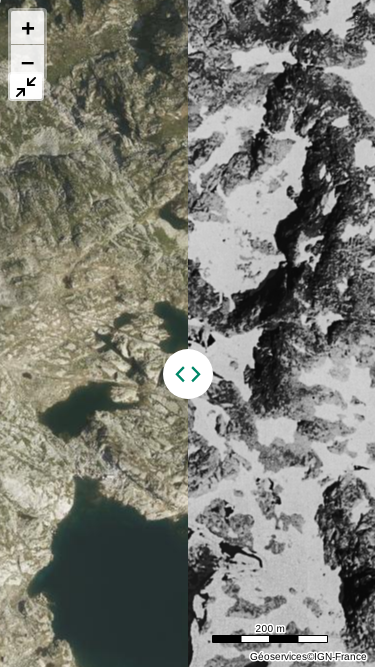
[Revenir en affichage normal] (26, 86)
